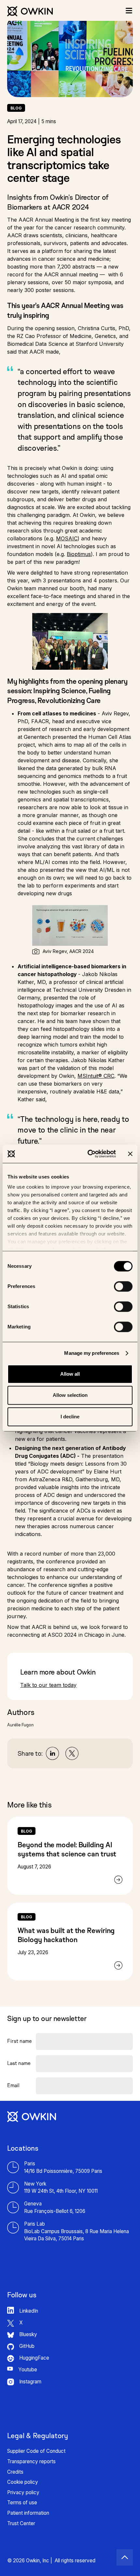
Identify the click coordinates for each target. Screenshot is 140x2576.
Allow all (70, 1374)
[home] (30, 8)
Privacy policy (23, 2492)
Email (13, 2085)
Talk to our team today (48, 1685)
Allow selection (70, 1395)
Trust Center (21, 2523)
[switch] (123, 1286)
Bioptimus (79, 554)
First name (20, 2041)
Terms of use (22, 2503)
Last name (19, 2063)
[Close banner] (130, 1154)
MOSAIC (67, 538)
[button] (129, 10)
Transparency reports (31, 2461)
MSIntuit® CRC (96, 1076)
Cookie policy (23, 2482)
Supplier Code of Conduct (36, 2451)
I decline (70, 1417)
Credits (15, 2472)
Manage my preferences (92, 1353)
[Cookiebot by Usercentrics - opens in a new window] (88, 1154)
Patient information (28, 2513)
